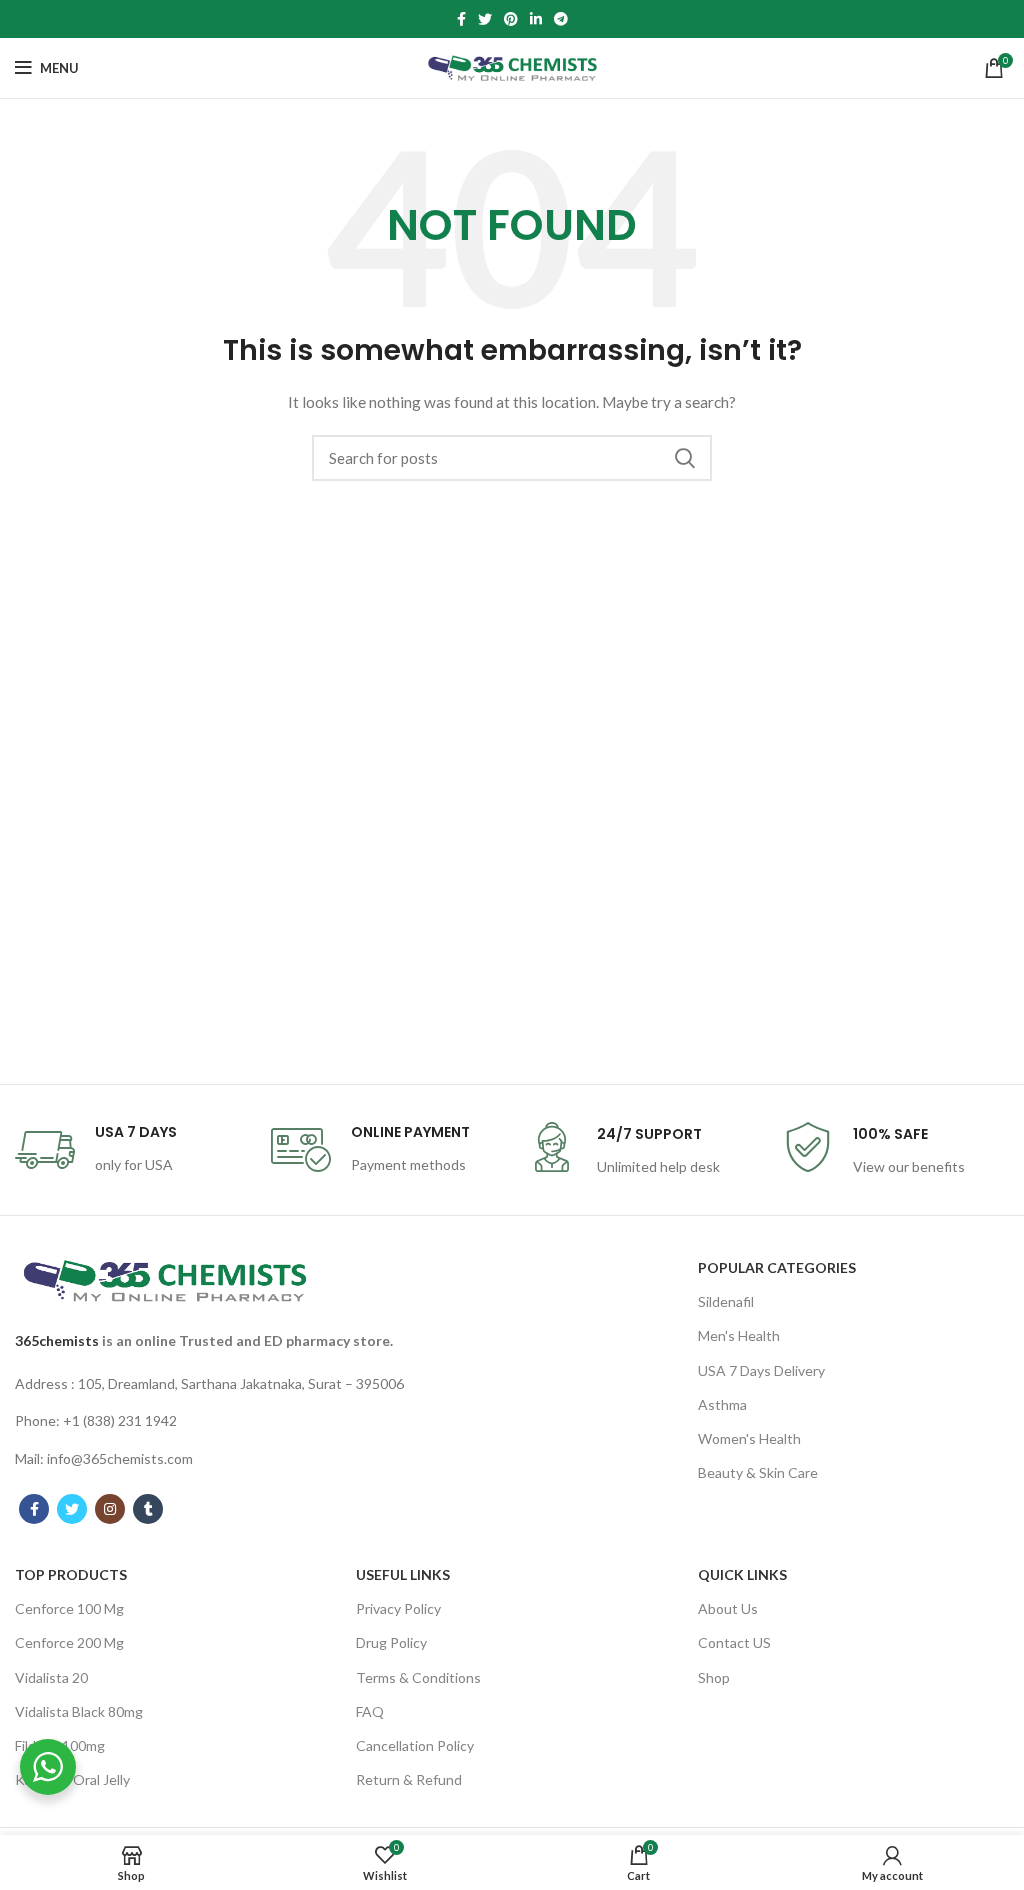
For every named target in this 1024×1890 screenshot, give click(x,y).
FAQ (370, 1711)
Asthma (722, 1404)
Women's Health (749, 1438)
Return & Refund (409, 1779)
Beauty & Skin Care (758, 1472)
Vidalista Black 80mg (79, 1711)
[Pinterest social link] (511, 19)
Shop (714, 1677)
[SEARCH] (685, 458)
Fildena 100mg (60, 1745)
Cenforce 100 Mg (69, 1608)
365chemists (57, 1340)
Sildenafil (726, 1301)
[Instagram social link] (110, 1509)
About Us (728, 1608)
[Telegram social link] (561, 19)
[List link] (213, 1384)
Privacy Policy (398, 1608)
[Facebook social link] (461, 19)
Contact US (734, 1642)
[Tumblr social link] (148, 1509)
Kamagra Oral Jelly (72, 1779)
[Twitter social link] (485, 19)
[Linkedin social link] (536, 19)
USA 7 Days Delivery (761, 1370)
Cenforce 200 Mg (69, 1642)
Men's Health (739, 1335)
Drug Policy (391, 1642)
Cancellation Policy (415, 1745)
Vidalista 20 (51, 1677)
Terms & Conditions (418, 1677)
